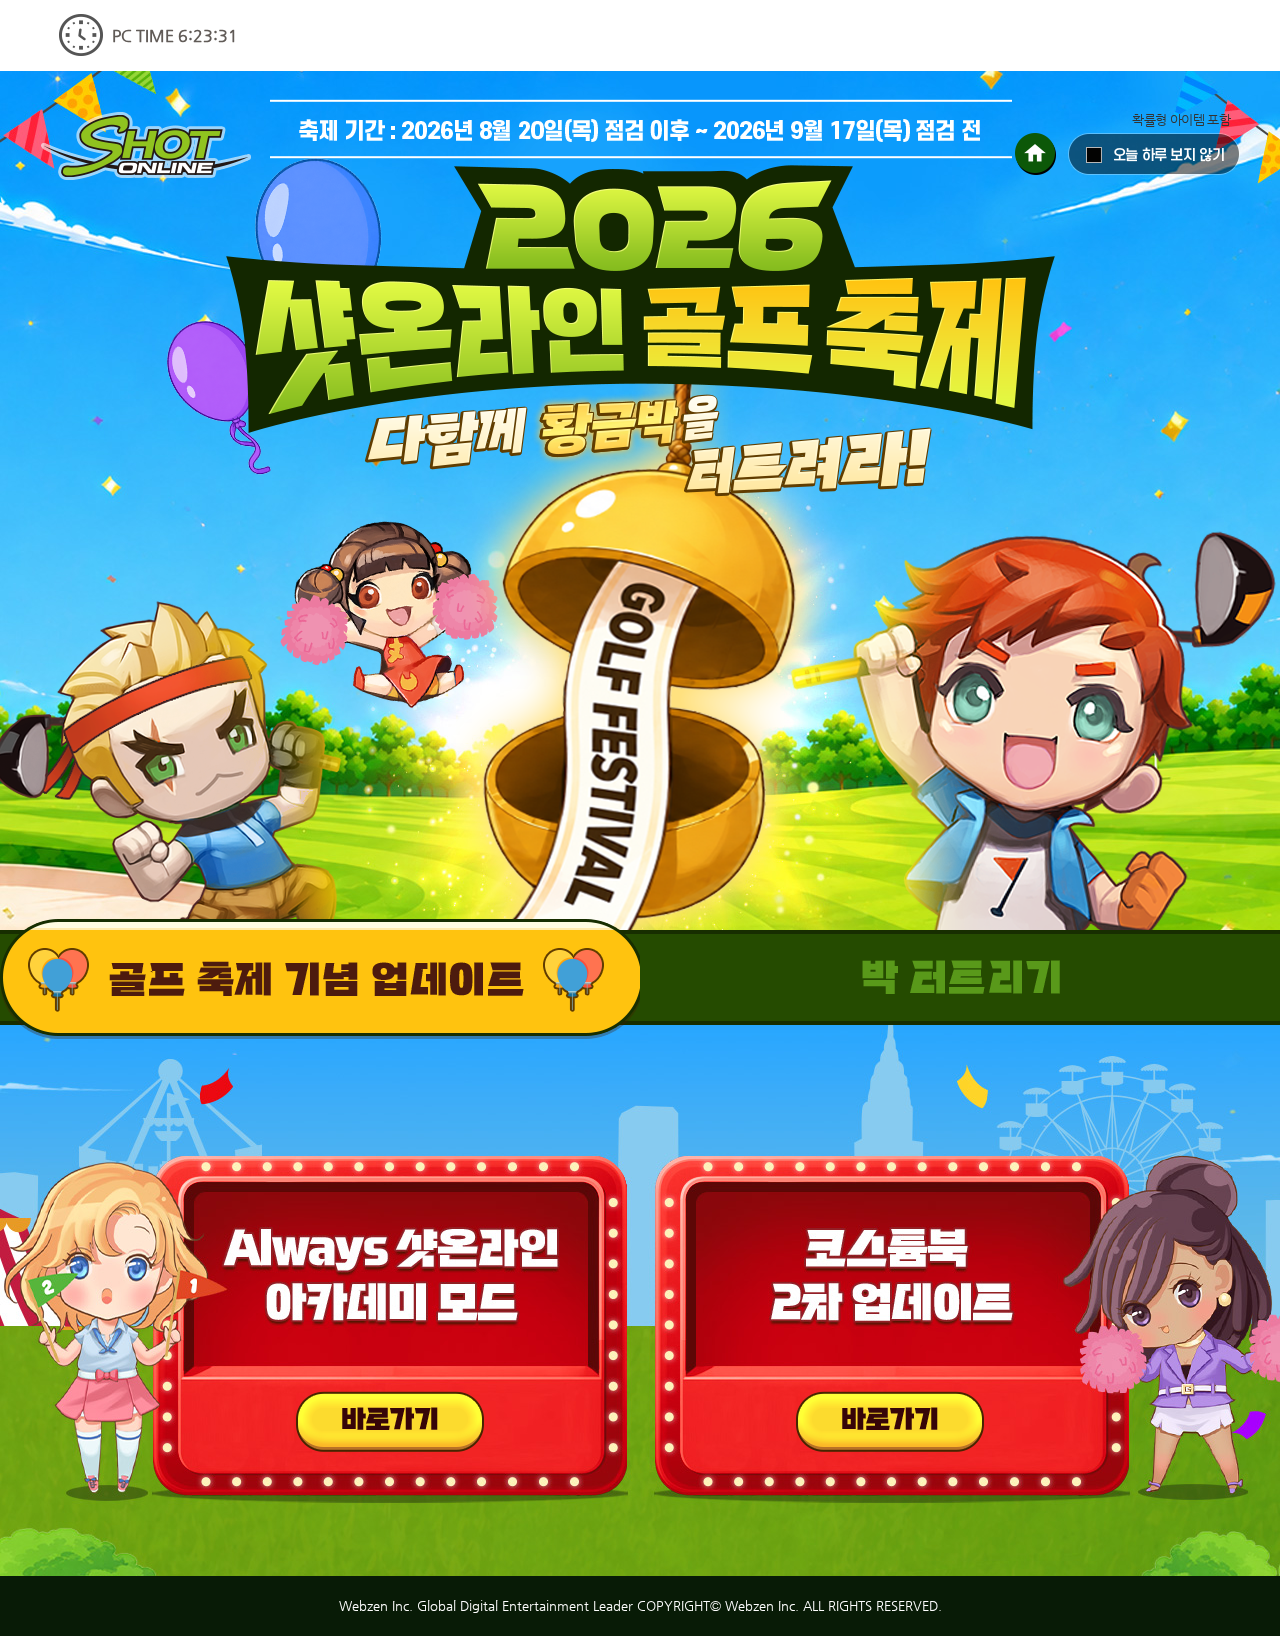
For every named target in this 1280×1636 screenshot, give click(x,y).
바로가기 (390, 1421)
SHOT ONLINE (146, 146)
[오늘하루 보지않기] (1154, 154)
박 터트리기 (320, 979)
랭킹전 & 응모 (960, 979)
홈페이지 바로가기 (1035, 154)
